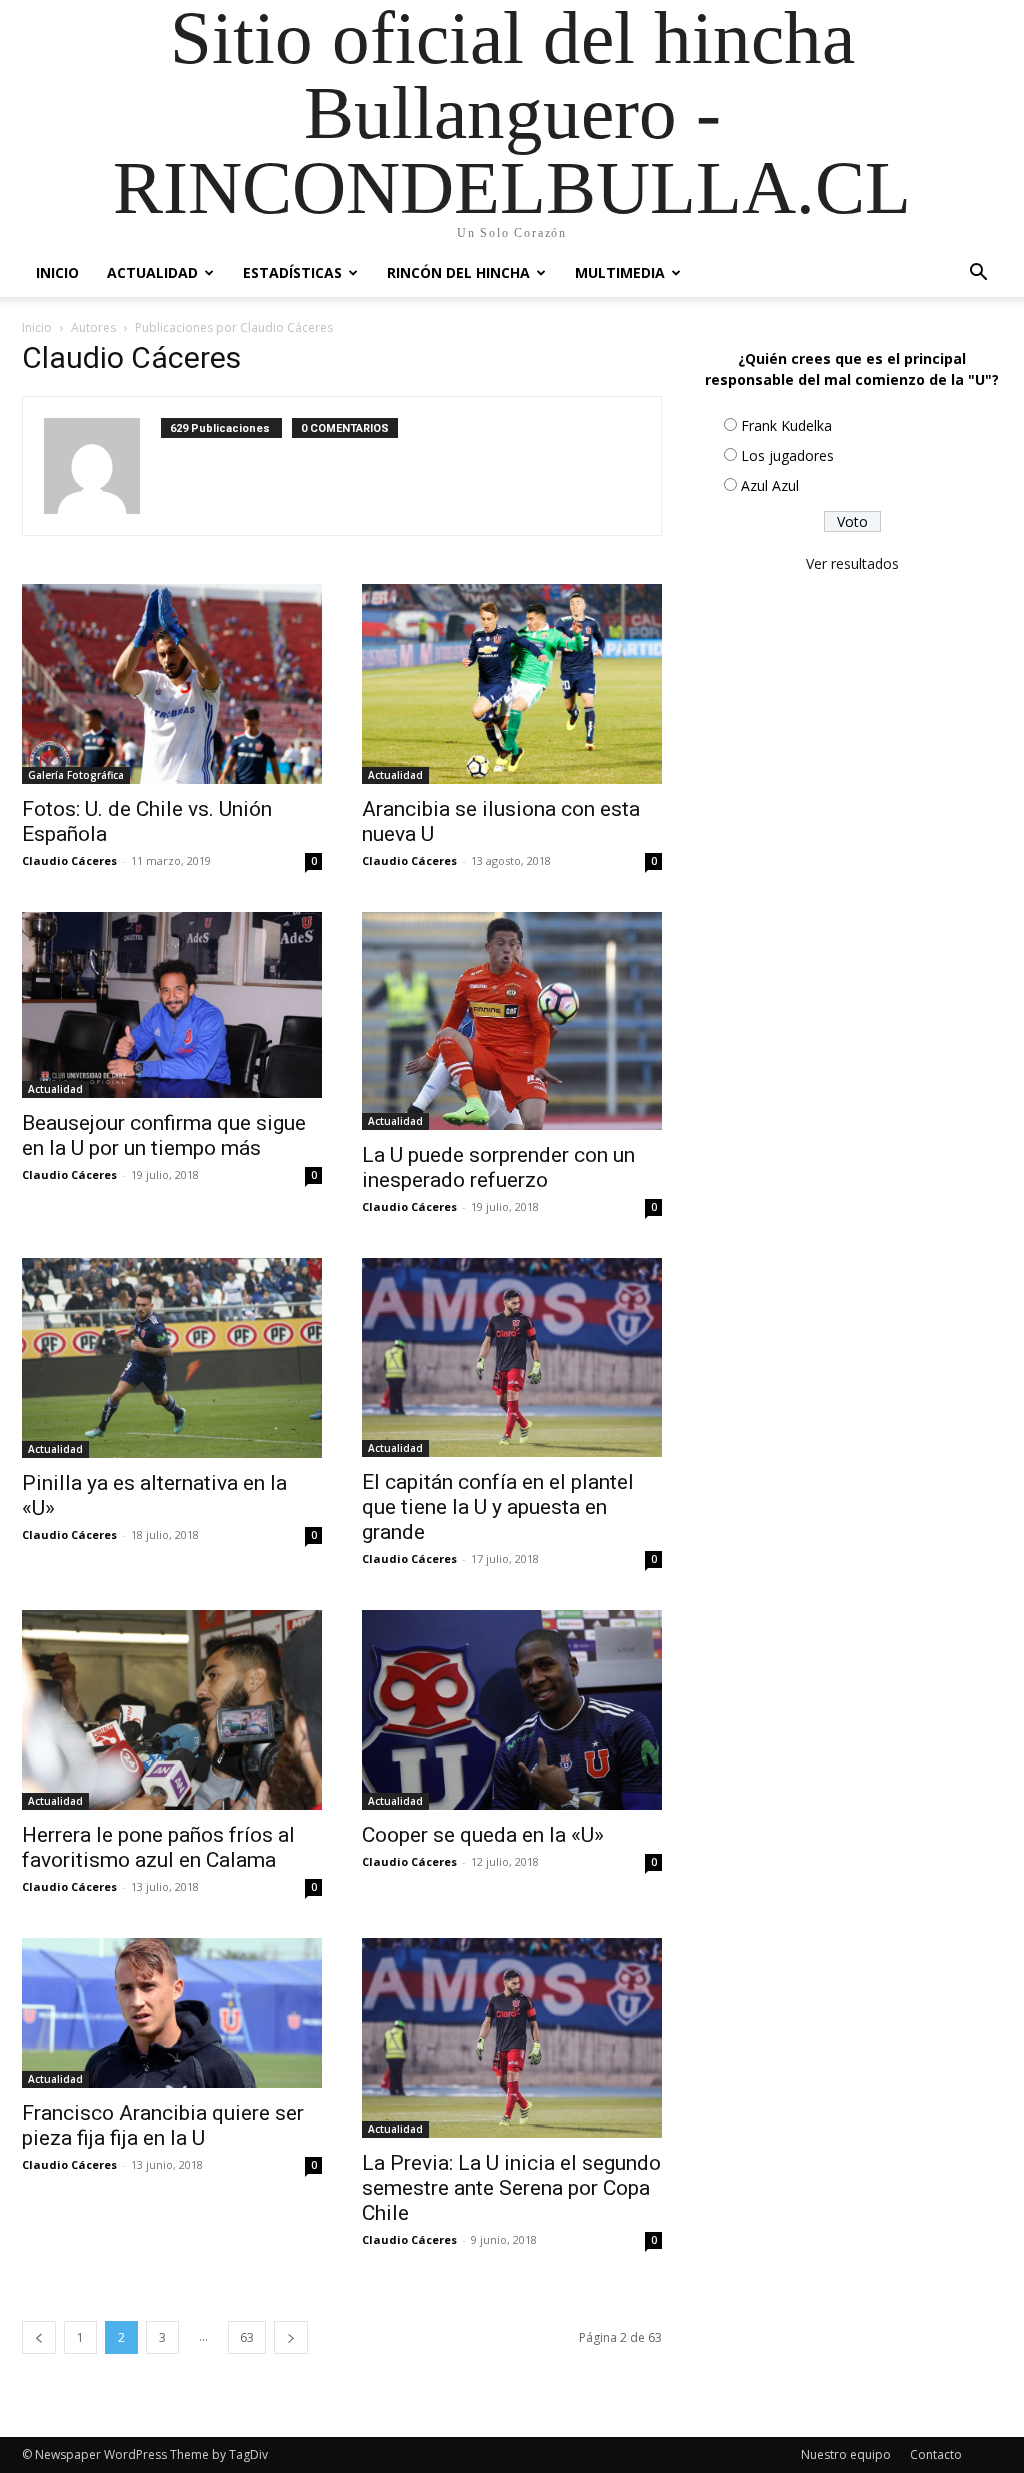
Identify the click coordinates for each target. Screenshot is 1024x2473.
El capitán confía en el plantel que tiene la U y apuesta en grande (498, 1507)
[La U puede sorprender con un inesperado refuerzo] (512, 1021)
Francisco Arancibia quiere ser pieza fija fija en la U (163, 2125)
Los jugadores (787, 455)
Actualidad (152, 272)
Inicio (57, 272)
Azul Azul (770, 485)
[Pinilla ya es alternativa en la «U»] (172, 1358)
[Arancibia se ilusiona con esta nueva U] (512, 684)
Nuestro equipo (846, 2454)
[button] (978, 274)
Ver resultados (852, 563)
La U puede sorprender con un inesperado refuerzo (498, 1167)
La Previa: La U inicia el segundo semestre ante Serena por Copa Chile (511, 2188)
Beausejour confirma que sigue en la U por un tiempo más (164, 1135)
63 (247, 2337)
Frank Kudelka (786, 425)
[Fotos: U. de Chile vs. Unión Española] (172, 684)
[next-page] (291, 2337)
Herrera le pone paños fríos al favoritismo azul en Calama (158, 1847)
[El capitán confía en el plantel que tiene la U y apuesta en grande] (512, 1358)
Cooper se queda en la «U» (483, 1835)
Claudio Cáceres (69, 860)
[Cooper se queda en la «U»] (512, 1710)
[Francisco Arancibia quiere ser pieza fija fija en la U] (172, 2013)
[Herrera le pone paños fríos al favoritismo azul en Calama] (172, 1710)
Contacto (936, 2454)
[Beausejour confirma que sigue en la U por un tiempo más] (172, 1005)
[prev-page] (39, 2337)
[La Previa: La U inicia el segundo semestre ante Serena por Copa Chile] (512, 2038)
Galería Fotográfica (76, 775)
